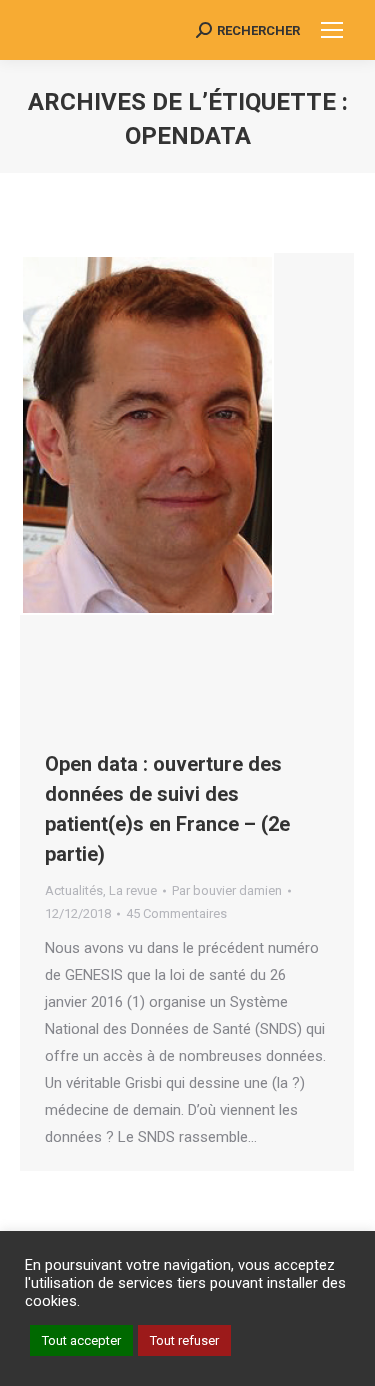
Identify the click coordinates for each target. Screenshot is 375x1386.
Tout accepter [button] (81, 1340)
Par (227, 890)
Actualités (74, 890)
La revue (133, 890)
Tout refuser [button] (184, 1340)
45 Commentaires (176, 913)
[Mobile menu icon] (332, 30)
